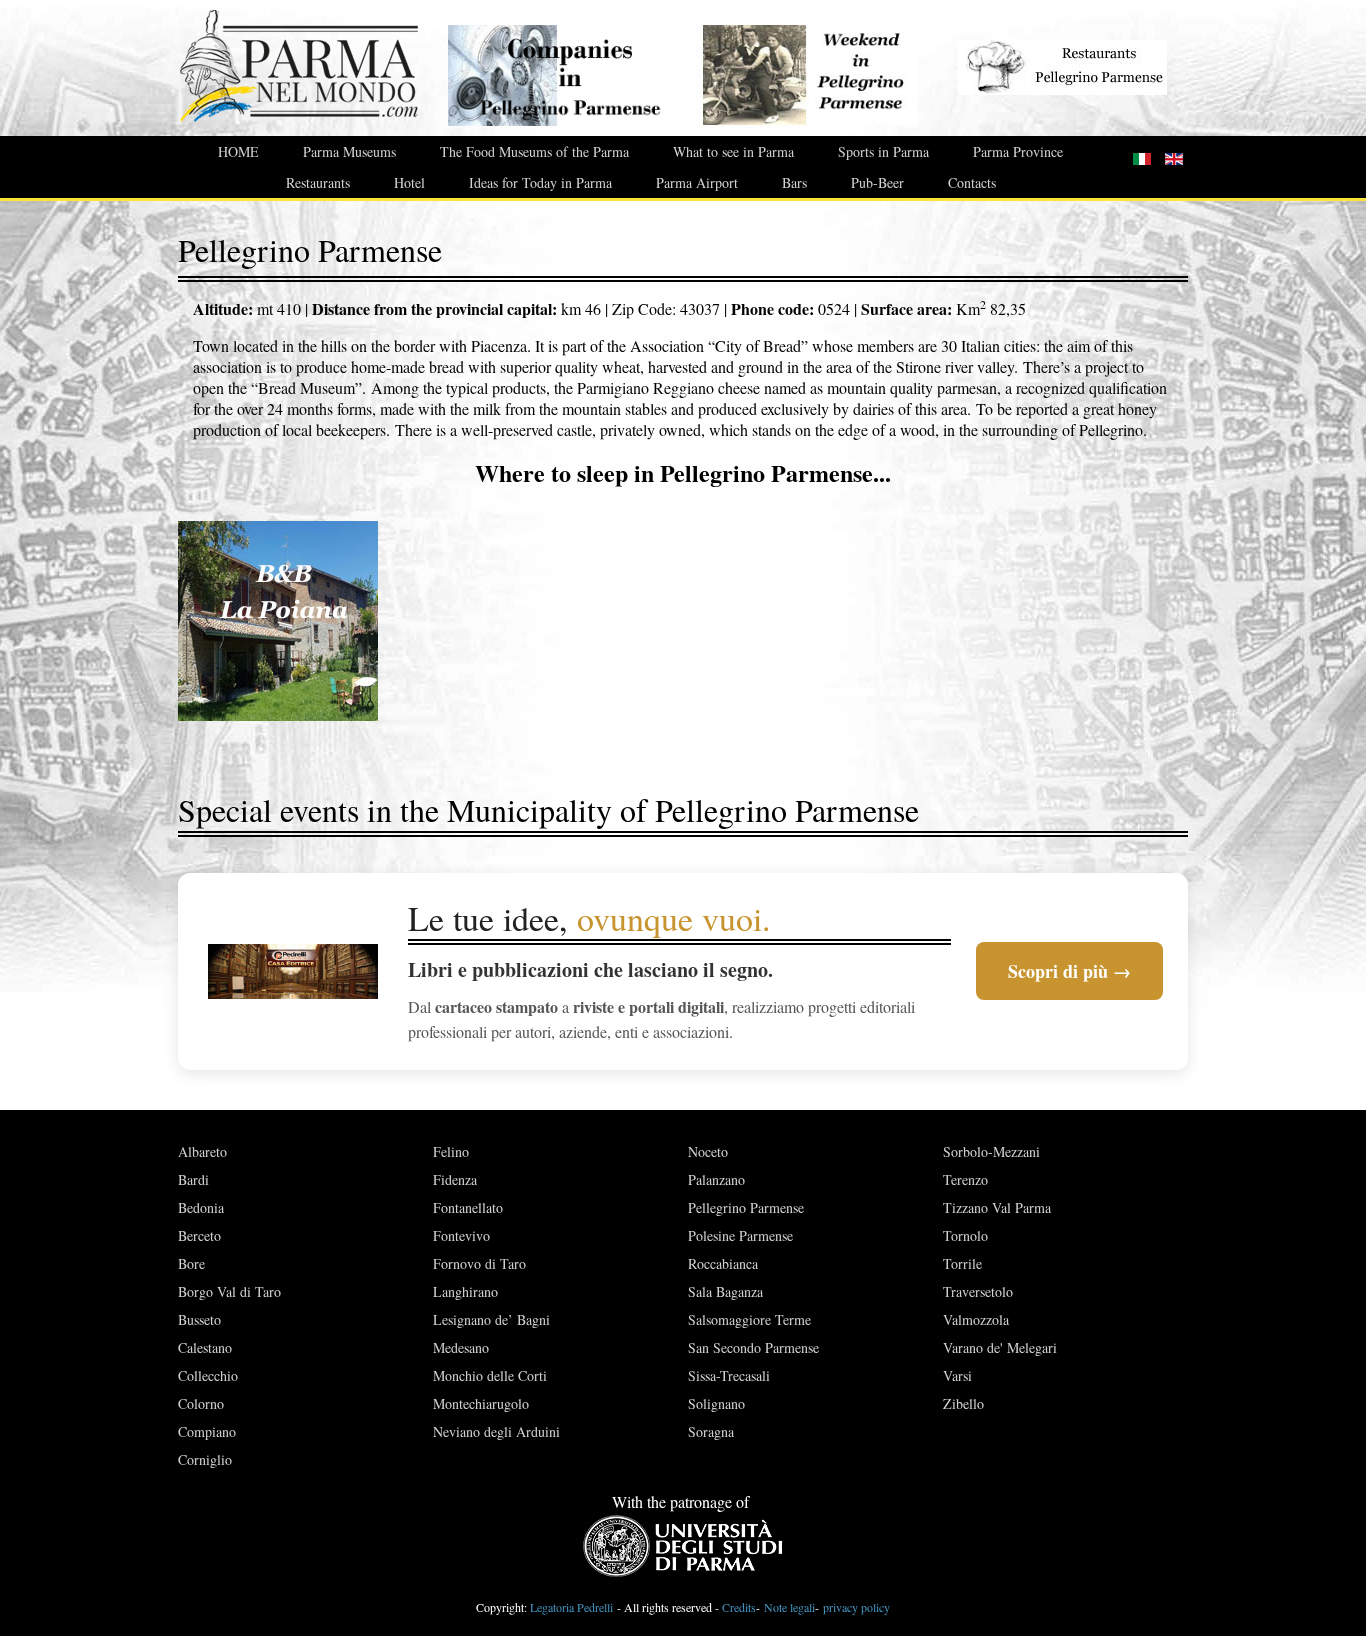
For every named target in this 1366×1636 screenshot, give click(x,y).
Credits (739, 1607)
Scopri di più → (1069, 971)
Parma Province (1018, 151)
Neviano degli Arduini (496, 1431)
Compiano (207, 1431)
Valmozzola (976, 1319)
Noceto (708, 1151)
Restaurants (318, 182)
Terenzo (965, 1179)
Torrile (962, 1263)
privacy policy (856, 1607)
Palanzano (716, 1179)
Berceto (199, 1235)
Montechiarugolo (481, 1403)
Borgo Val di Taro (229, 1291)
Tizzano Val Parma (997, 1207)
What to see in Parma (733, 151)
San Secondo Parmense (753, 1347)
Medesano (461, 1347)
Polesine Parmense (740, 1235)
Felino (451, 1151)
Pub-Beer (877, 182)
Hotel (409, 182)
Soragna (711, 1431)
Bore (191, 1263)
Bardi (193, 1179)
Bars (794, 182)
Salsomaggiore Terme (749, 1319)
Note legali (789, 1607)
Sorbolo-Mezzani (991, 1151)
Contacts (972, 182)
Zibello (963, 1403)
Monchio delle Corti (490, 1375)
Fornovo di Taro (479, 1263)
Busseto (199, 1319)
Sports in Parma (883, 151)
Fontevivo (461, 1235)
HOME (238, 151)
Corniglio (205, 1459)
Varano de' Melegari (1000, 1347)
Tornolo (965, 1235)
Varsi (957, 1375)
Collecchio (208, 1375)
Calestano (205, 1347)
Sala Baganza (725, 1291)
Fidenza (455, 1179)
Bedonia (201, 1207)
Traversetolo (978, 1291)
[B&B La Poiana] (278, 617)
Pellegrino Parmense (746, 1207)
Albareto (202, 1151)
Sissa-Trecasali (729, 1375)
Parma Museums (349, 151)
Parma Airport (697, 182)
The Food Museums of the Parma (534, 151)
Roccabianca (723, 1263)
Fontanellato (468, 1207)
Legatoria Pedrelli (571, 1607)
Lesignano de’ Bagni (491, 1319)
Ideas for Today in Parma (540, 182)
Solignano (716, 1403)
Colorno (201, 1403)
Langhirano (465, 1291)
